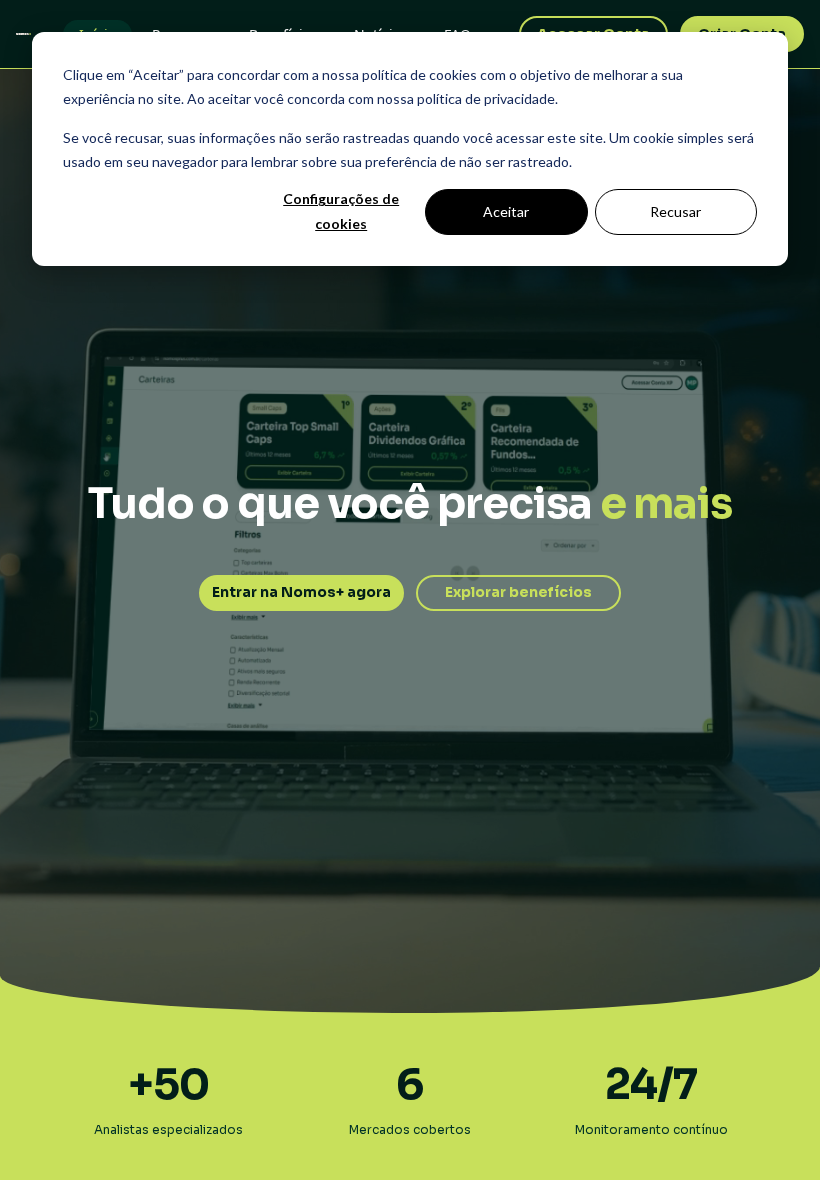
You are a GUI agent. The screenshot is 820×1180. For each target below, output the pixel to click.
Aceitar (506, 211)
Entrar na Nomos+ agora (301, 592)
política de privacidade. (487, 98)
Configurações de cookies (341, 211)
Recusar (675, 211)
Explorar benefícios (518, 592)
